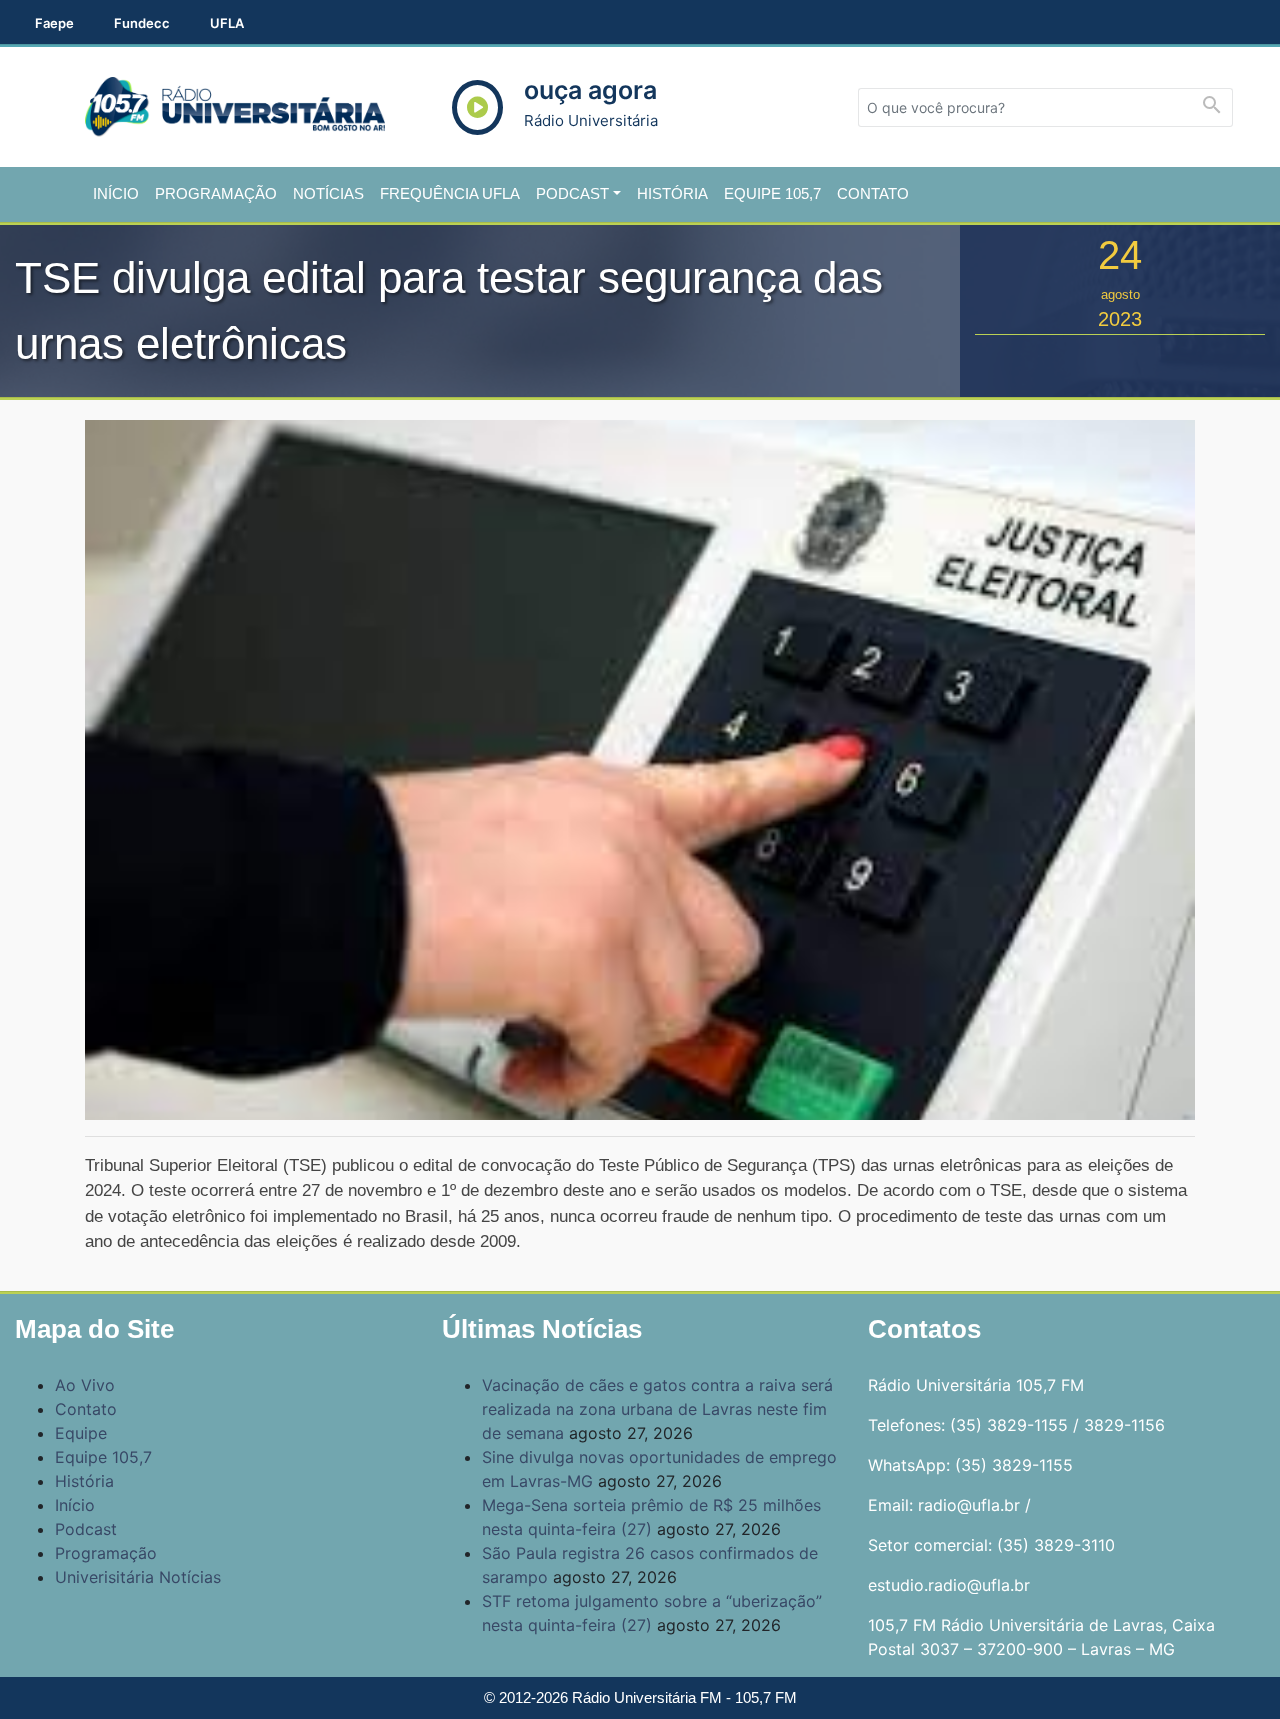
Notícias (328, 193)
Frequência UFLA (450, 193)
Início (116, 193)
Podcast (572, 193)
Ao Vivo (85, 1385)
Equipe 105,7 (772, 193)
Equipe (81, 1433)
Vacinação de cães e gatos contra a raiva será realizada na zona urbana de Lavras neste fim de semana (657, 1409)
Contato (873, 193)
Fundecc (142, 23)
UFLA (227, 23)
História (672, 193)
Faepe (54, 23)
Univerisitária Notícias (138, 1577)
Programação (216, 193)
